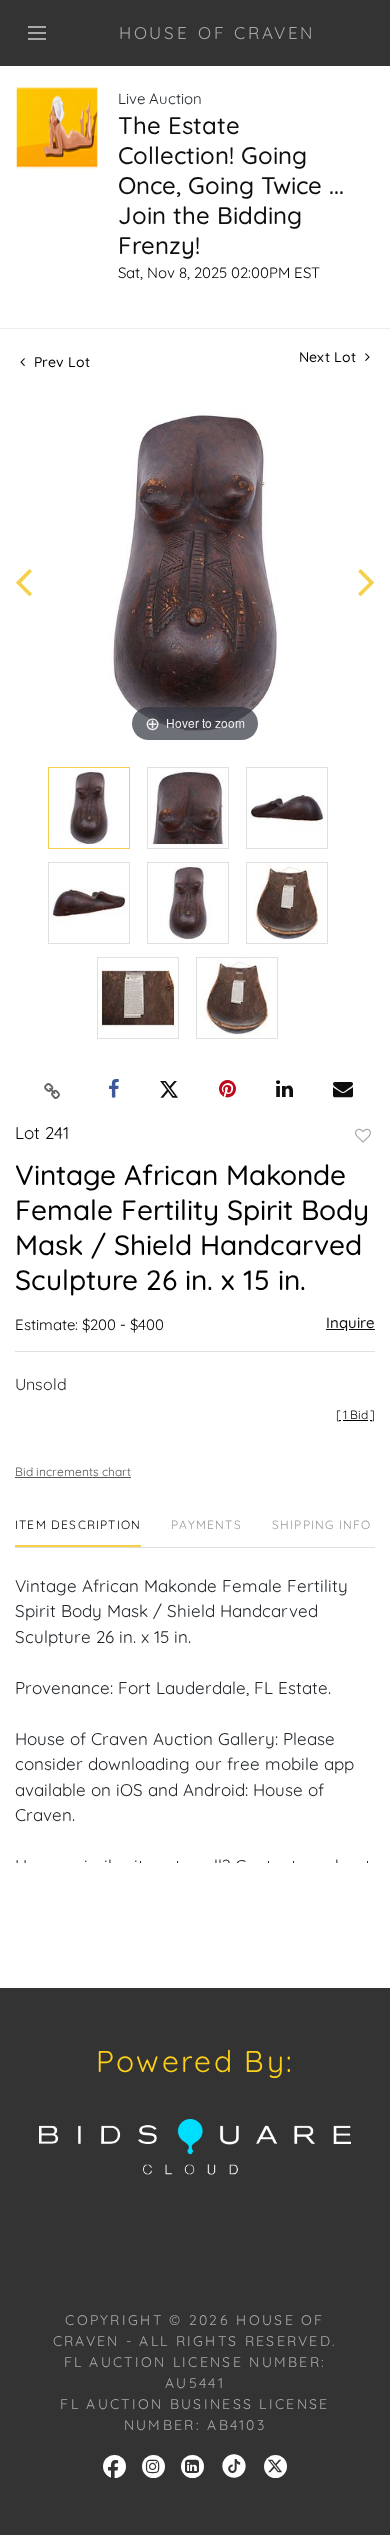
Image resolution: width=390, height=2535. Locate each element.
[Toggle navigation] (37, 33)
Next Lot (329, 357)
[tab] (78, 1532)
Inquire (350, 1322)
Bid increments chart (73, 1471)
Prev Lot (60, 362)
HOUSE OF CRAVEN (217, 32)
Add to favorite (363, 1136)
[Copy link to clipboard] (53, 1090)
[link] (234, 2465)
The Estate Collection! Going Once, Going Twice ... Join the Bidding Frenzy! (231, 185)
